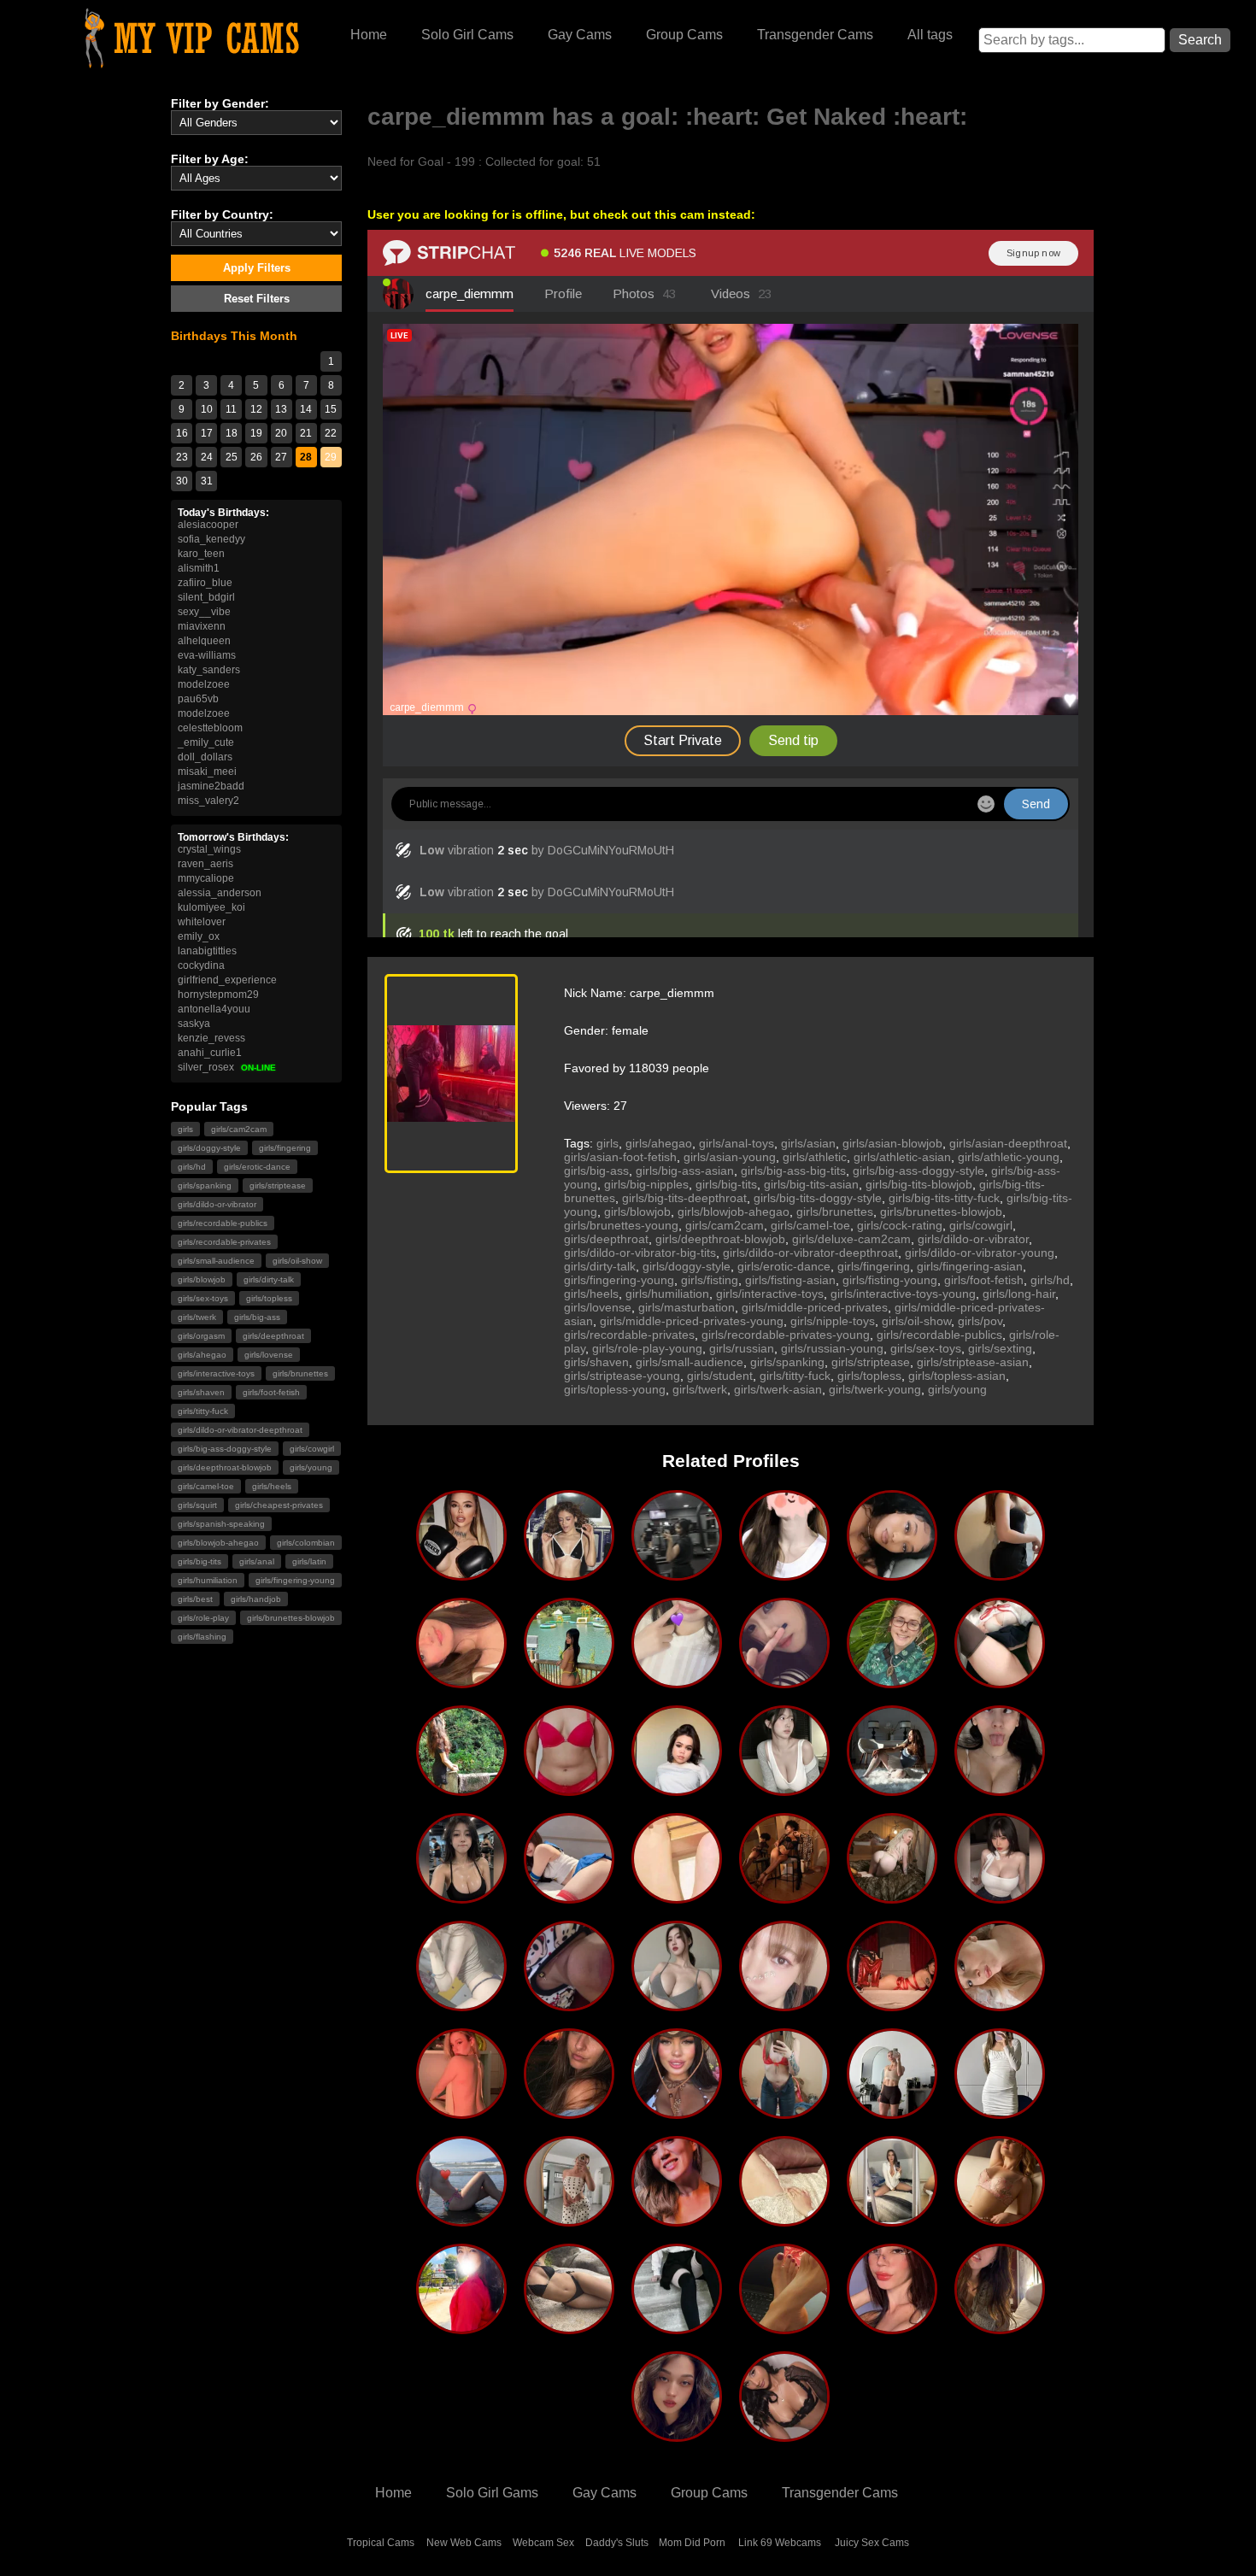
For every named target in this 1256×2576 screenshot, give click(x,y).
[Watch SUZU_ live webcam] (784, 2004)
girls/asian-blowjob (892, 1143)
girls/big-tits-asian (811, 1184)
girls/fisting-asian (790, 1280)
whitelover (202, 922)
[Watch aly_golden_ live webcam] (461, 1681)
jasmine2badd (211, 786)
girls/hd (192, 1167)
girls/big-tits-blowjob (919, 1184)
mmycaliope (206, 878)
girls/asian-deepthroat (1008, 1143)
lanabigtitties (207, 951)
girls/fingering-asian (970, 1266)
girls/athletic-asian (902, 1157)
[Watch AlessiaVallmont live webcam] (784, 2435)
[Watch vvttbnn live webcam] (1000, 1897)
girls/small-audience (216, 1261)
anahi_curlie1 (210, 1053)
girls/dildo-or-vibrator (217, 1204)
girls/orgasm (201, 1336)
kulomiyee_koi (211, 907)
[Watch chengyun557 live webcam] (461, 1897)
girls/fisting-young (890, 1280)
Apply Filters (257, 268)
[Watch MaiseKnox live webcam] (677, 2220)
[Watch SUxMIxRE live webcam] (677, 1681)
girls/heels (272, 1486)
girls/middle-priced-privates (815, 1307)
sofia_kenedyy (211, 539)
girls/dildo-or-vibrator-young (980, 1253)
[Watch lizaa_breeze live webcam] (1000, 2112)
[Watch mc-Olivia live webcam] (461, 1574)
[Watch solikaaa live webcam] (569, 2004)
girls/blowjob (202, 1279)
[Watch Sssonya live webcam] (1000, 1789)
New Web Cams (464, 2543)
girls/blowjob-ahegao (218, 1543)
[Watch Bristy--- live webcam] (569, 1789)
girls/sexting (1000, 1348)
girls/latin (309, 1561)
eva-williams (207, 655)
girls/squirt (197, 1505)
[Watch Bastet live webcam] (1000, 2327)
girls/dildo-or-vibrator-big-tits (640, 1253)
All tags (930, 35)
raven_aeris (205, 864)
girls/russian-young (832, 1348)
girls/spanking (205, 1185)
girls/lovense (269, 1355)
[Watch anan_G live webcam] (677, 2004)
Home (369, 35)
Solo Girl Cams (467, 35)
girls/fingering (285, 1148)
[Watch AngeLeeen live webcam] (784, 2327)
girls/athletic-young (1009, 1157)
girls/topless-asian (957, 1376)
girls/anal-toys (737, 1143)
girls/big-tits (200, 1561)
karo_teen (201, 554)
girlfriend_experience (227, 980)
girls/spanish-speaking (221, 1524)
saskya (194, 1024)
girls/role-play (203, 1618)
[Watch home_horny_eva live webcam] (569, 2112)
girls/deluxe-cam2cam (851, 1239)
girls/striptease (278, 1185)
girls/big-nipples (646, 1184)
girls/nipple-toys (833, 1321)
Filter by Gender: (220, 103)
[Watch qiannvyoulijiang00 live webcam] (784, 1681)
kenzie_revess (211, 1038)
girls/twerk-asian (778, 1389)
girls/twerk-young (875, 1389)
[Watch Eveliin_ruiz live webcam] (892, 2327)
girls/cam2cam (239, 1129)
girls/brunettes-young (621, 1225)
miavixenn (202, 626)
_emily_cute (206, 742)
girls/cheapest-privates (279, 1505)
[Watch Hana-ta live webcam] (1000, 1574)
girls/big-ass (257, 1317)
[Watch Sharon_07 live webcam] (892, 2004)
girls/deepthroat (273, 1336)
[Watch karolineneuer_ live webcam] (892, 1789)
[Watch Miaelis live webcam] (461, 2004)
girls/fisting (710, 1280)
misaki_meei (207, 772)
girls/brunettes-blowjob (291, 1618)
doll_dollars (205, 757)
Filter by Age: (210, 159)
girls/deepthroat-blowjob (225, 1467)
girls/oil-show (297, 1261)
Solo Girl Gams (492, 2493)
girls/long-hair (1019, 1294)
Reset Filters (257, 299)
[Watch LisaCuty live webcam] (677, 2327)
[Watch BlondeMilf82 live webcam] (461, 2220)
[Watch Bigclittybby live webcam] (892, 1681)
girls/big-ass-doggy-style (225, 1449)
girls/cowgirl (312, 1449)
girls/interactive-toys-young (903, 1294)
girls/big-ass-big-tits (793, 1171)
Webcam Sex (543, 2543)
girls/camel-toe (206, 1486)
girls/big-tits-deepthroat (684, 1198)
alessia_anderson (220, 893)
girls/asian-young (730, 1157)
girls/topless (269, 1298)
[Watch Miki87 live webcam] (1000, 2004)
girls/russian (742, 1348)
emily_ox (199, 936)
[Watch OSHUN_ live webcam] (784, 1897)
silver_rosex (227, 1067)
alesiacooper (208, 525)
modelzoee (204, 684)
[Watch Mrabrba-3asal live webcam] (677, 1897)
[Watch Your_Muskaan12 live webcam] (677, 1574)
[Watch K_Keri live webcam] (784, 1789)
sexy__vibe (204, 612)
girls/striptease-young (622, 1376)
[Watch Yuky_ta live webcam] (784, 2112)
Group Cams (684, 35)
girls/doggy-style (209, 1148)
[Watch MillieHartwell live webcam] (569, 2220)
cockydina (201, 965)
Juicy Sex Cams (872, 2543)
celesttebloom (210, 728)
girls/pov (980, 1321)
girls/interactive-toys (216, 1373)
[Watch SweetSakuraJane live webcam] (677, 2435)
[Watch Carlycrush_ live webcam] (892, 2220)
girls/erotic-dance (257, 1167)
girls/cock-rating (900, 1225)
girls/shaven (201, 1392)
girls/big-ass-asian (685, 1171)
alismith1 (199, 568)
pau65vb (198, 699)
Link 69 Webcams (780, 2543)
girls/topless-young (615, 1389)
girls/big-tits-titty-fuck (944, 1198)
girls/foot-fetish (271, 1392)
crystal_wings (209, 849)
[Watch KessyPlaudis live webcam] (1000, 2220)
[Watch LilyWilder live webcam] (892, 1897)
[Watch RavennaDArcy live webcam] (677, 2112)
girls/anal (257, 1561)
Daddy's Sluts (617, 2543)
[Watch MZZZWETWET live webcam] (892, 1574)
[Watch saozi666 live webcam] (1000, 1681)
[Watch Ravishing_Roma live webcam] (784, 2220)
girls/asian (808, 1143)
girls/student (720, 1376)
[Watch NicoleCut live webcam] (461, 2112)
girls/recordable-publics (223, 1223)
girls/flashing (202, 1637)
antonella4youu (214, 1009)
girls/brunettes (300, 1373)
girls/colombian (306, 1543)
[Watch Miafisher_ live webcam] (569, 1681)
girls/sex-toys (203, 1298)
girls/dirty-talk (269, 1279)
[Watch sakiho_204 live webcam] (461, 2327)
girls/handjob (256, 1599)
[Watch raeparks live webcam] (892, 2112)
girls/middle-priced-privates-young (692, 1321)
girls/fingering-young (295, 1580)
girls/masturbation (687, 1307)
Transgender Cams (815, 35)
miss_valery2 (208, 801)
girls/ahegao (202, 1355)
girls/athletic (815, 1157)
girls (185, 1129)
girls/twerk (197, 1317)
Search (1200, 40)
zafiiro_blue (205, 583)
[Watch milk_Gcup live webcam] (569, 1897)
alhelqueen (204, 641)
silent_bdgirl (206, 597)
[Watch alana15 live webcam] (569, 1574)
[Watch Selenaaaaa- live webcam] (784, 1574)
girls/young (311, 1467)
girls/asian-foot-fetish (620, 1157)
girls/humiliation (208, 1580)
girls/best (195, 1599)
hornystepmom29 (218, 995)
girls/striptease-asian (973, 1362)
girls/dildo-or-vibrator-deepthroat (240, 1430)
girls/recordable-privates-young (786, 1335)
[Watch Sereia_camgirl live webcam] (569, 2327)
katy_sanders (209, 670)
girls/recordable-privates (224, 1242)
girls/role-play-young (647, 1348)
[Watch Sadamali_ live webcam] (461, 1789)
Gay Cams (580, 35)
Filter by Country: (222, 214)
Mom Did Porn (692, 2543)
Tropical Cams (381, 2543)
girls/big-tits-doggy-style (818, 1198)
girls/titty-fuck (203, 1411)
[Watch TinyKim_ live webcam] (677, 1789)
